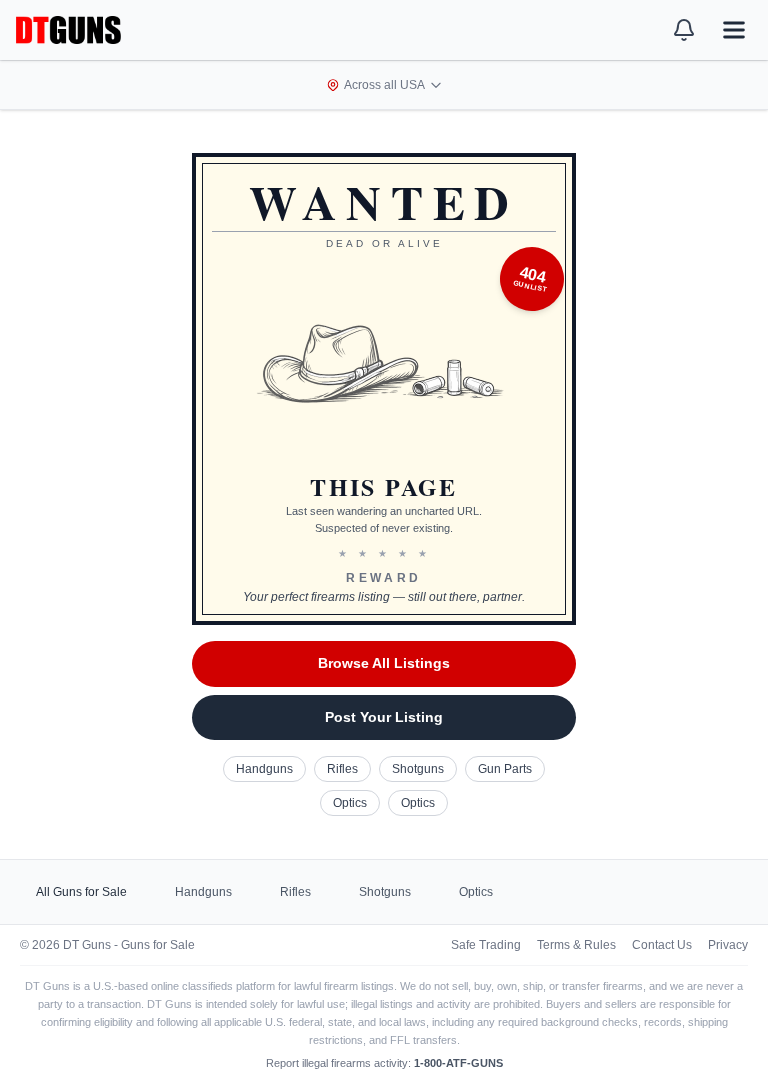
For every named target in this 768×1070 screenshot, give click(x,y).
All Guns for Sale (81, 892)
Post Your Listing (384, 717)
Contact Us (662, 945)
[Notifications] (684, 30)
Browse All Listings (384, 663)
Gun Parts (505, 769)
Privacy (728, 945)
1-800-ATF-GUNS (458, 1063)
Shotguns (418, 769)
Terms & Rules (576, 945)
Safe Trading (486, 945)
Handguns (264, 769)
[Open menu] (734, 30)
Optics (350, 803)
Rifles (342, 769)
